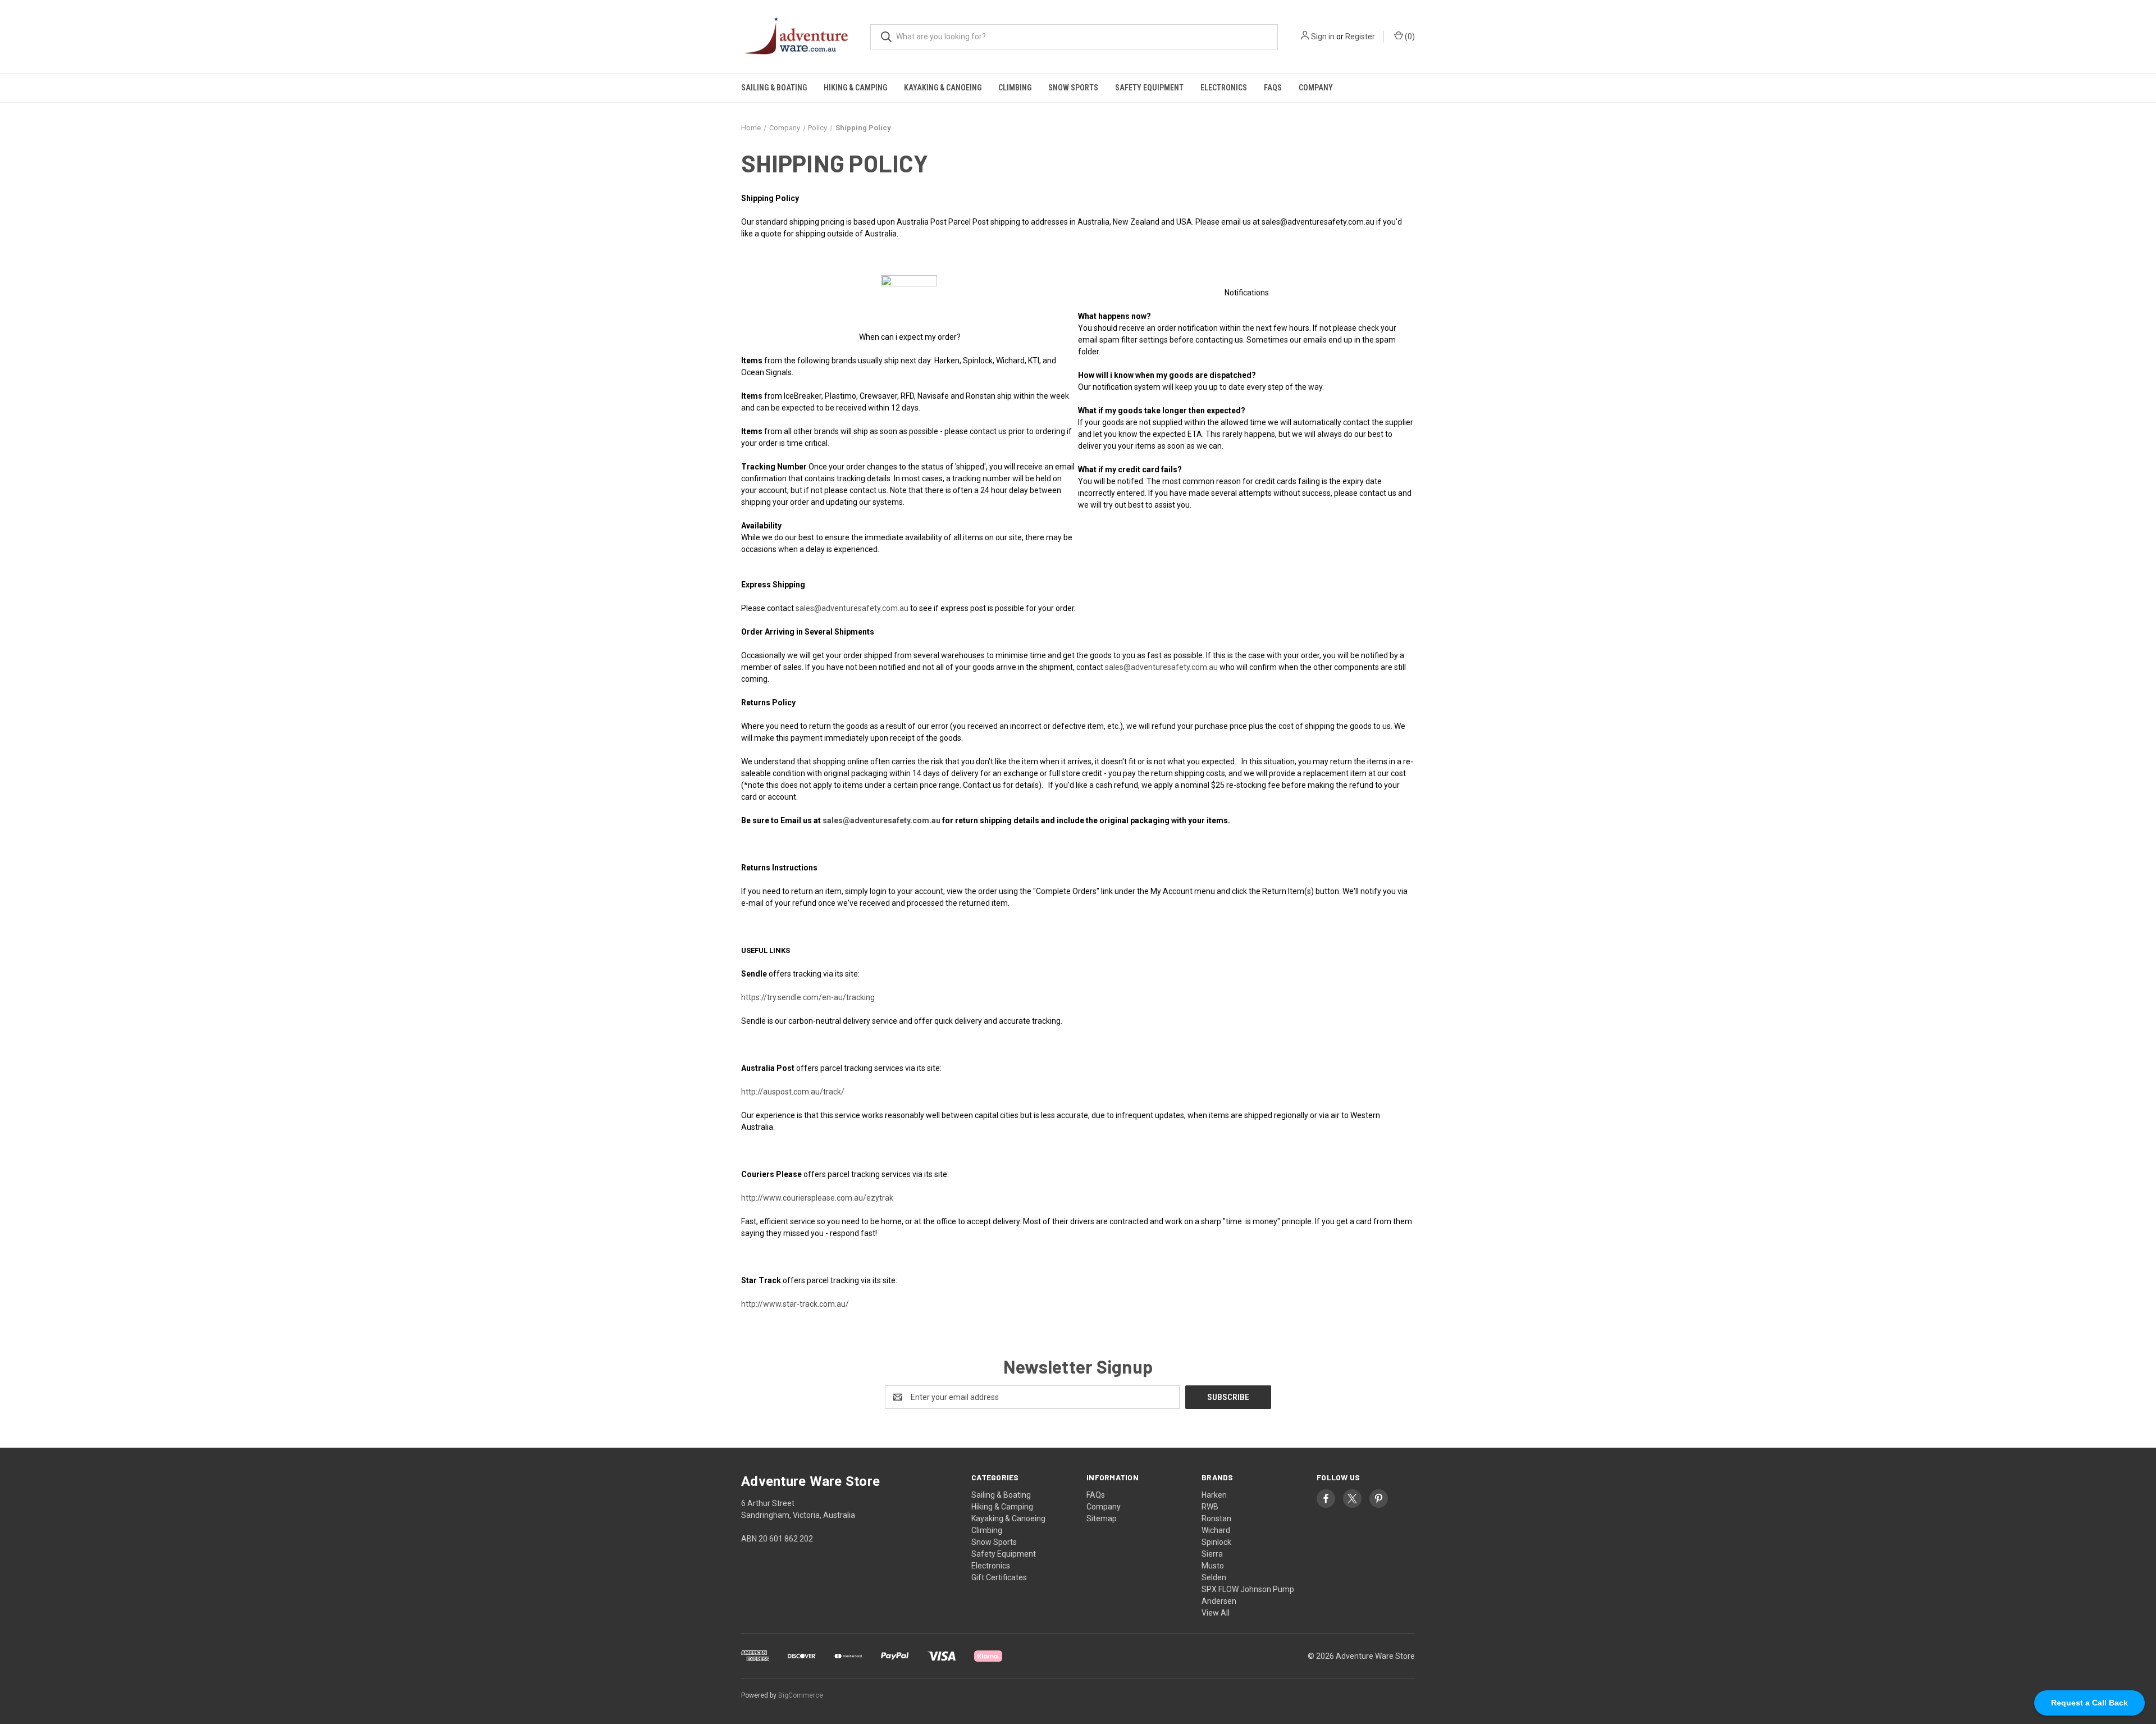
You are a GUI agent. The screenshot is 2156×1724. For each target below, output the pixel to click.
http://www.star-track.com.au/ (795, 1304)
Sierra (1212, 1554)
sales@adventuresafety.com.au (852, 608)
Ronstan (1216, 1518)
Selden (1214, 1577)
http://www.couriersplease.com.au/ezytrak (817, 1198)
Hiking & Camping (855, 88)
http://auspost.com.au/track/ (793, 1092)
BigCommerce (801, 1695)
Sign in (1323, 37)
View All (1216, 1613)
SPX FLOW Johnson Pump (1248, 1589)
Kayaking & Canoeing (943, 88)
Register (1360, 37)
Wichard (1216, 1530)
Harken (1214, 1495)
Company (1316, 88)
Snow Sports (1073, 88)
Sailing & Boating (774, 88)
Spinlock (1216, 1542)
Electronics (1224, 88)
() (1409, 37)
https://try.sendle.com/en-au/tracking (808, 997)
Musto (1213, 1566)
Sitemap (1102, 1518)
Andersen (1219, 1601)
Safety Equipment (1149, 88)
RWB (1210, 1507)
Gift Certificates (999, 1577)
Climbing (1015, 88)
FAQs (1273, 88)
